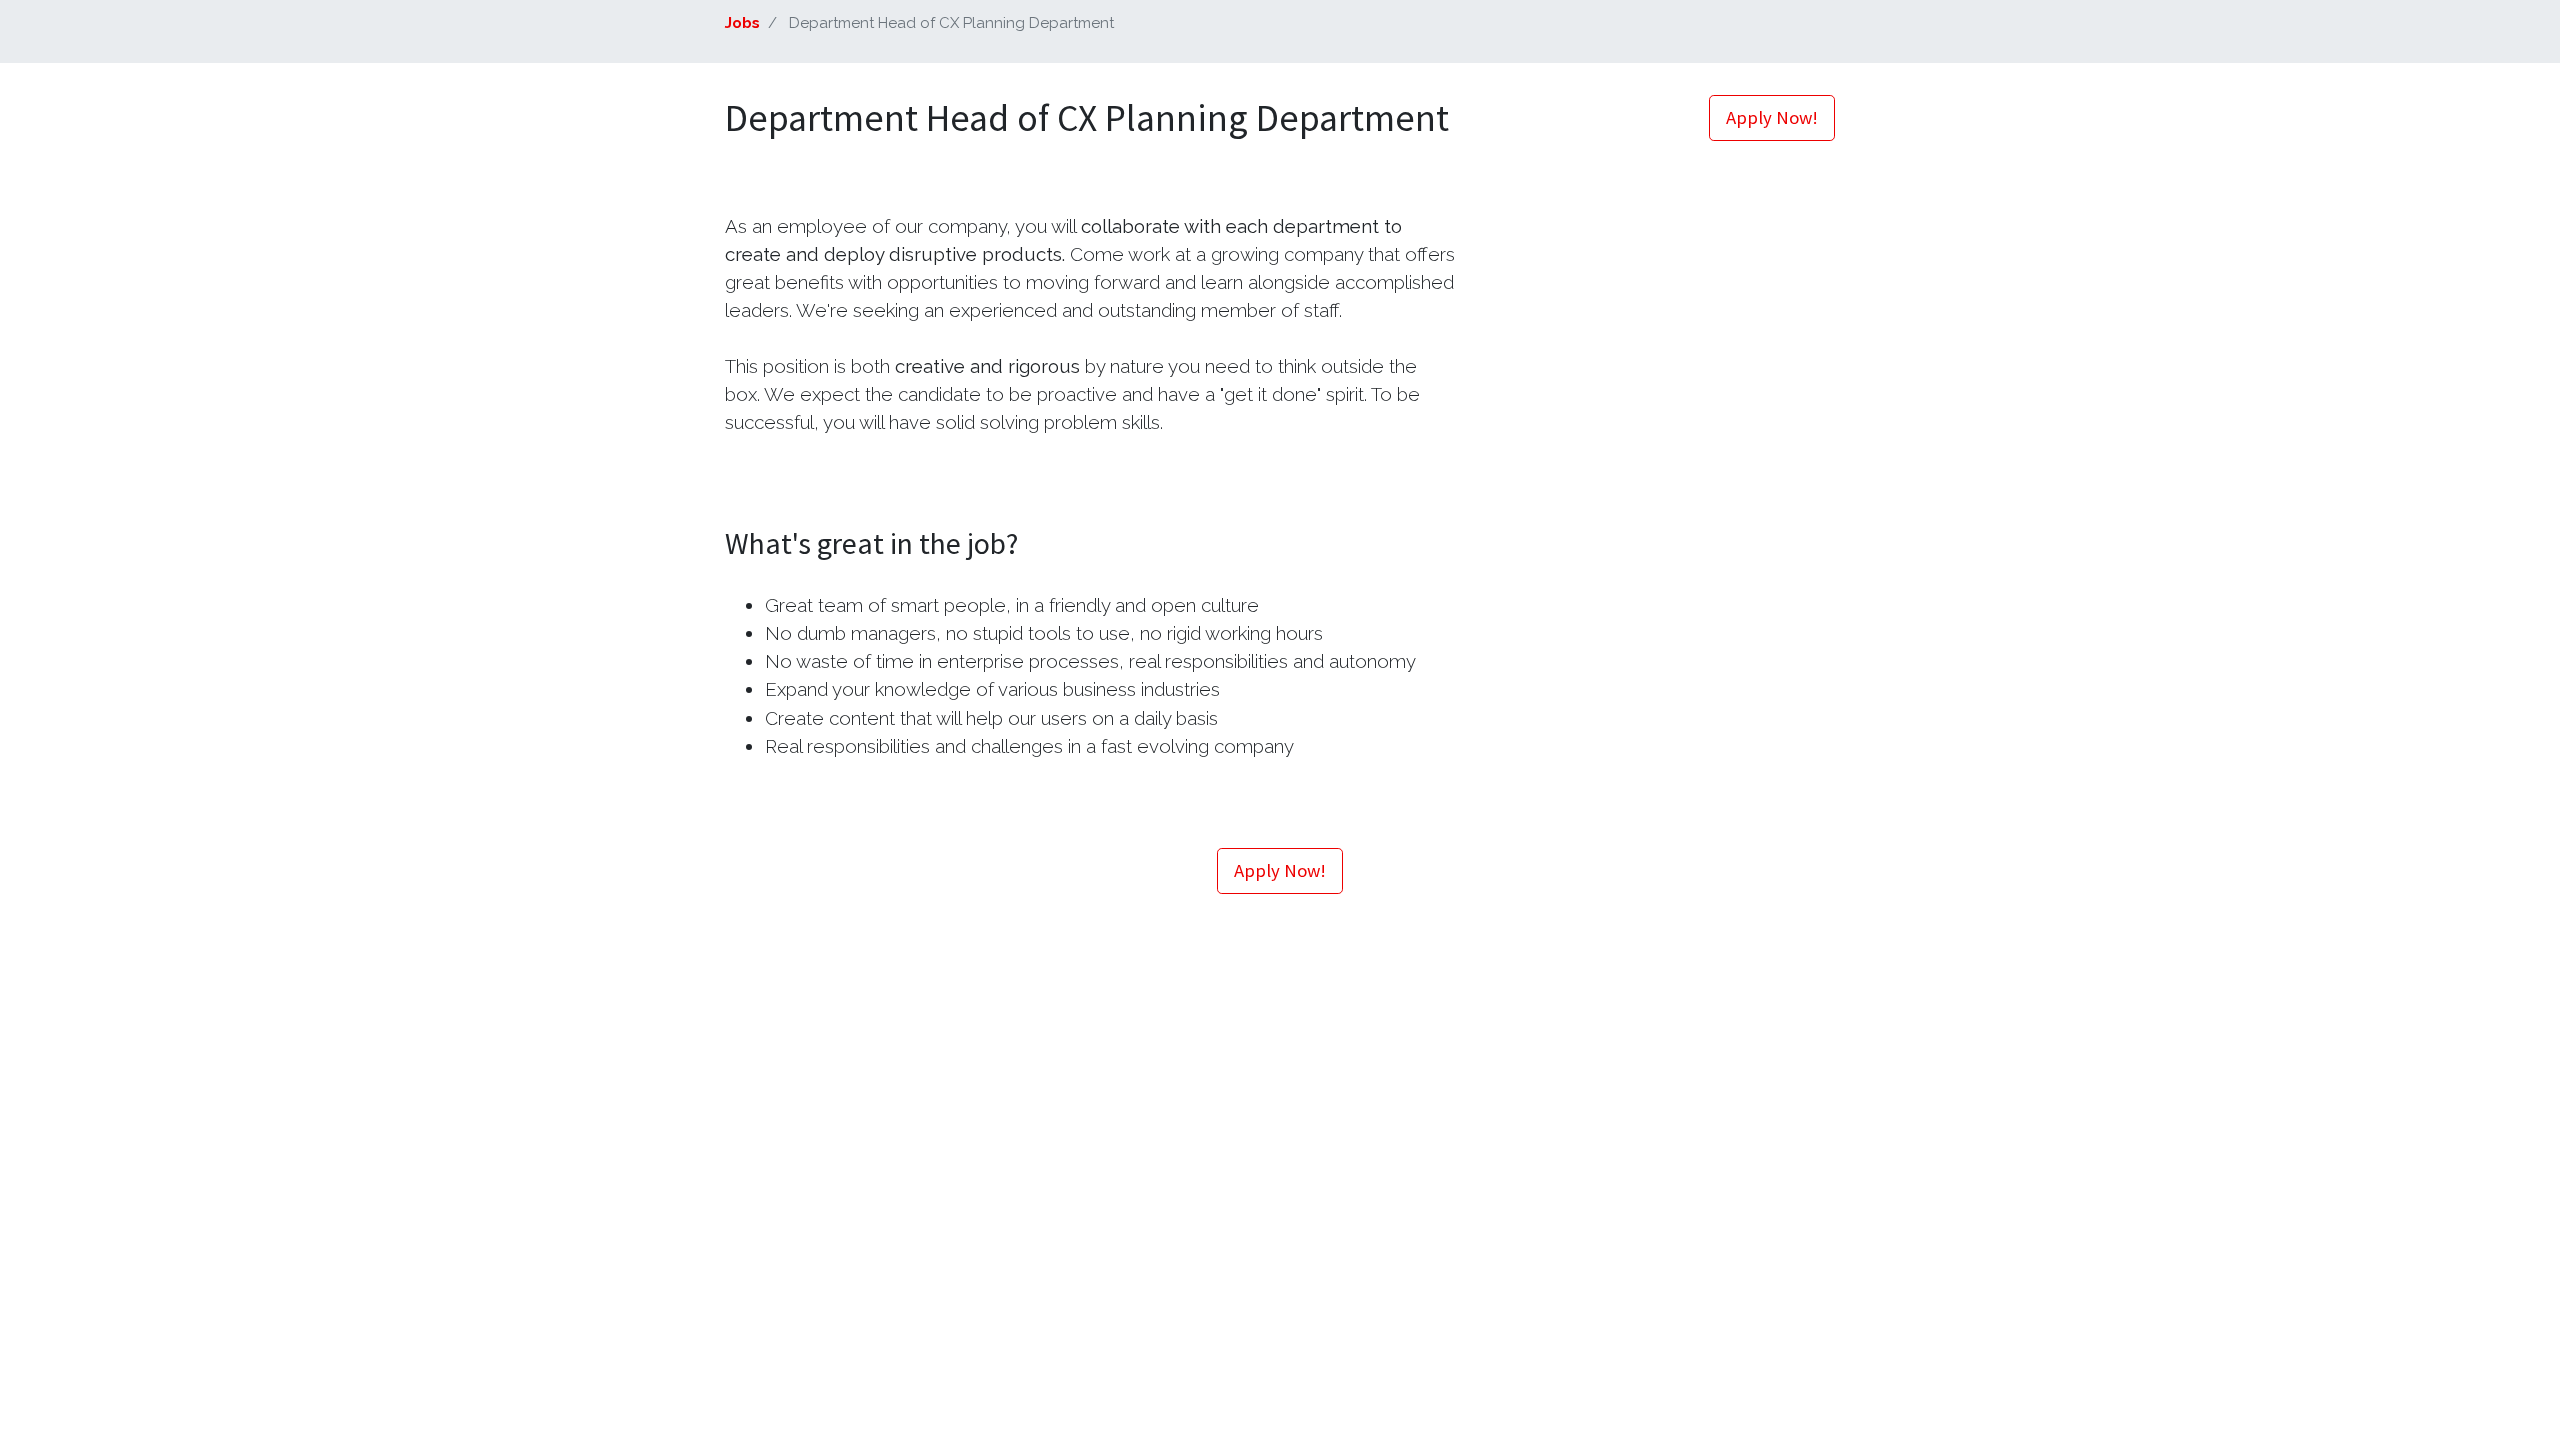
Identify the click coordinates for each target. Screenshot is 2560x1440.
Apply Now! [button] (1772, 117)
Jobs (742, 23)
